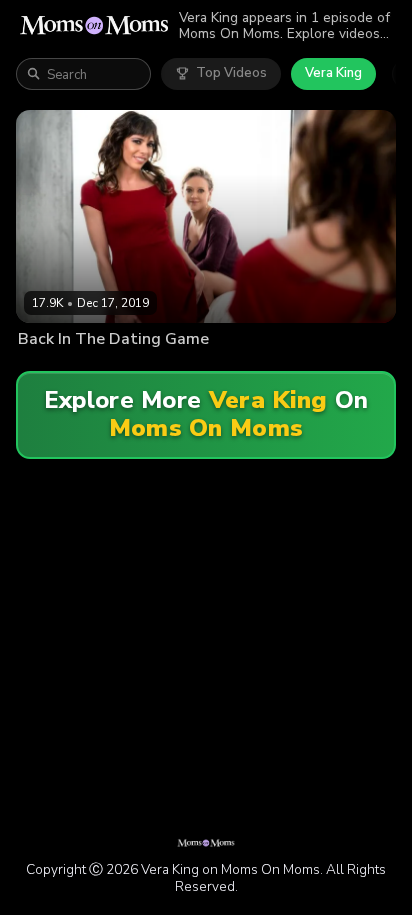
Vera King (333, 73)
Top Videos (231, 73)
